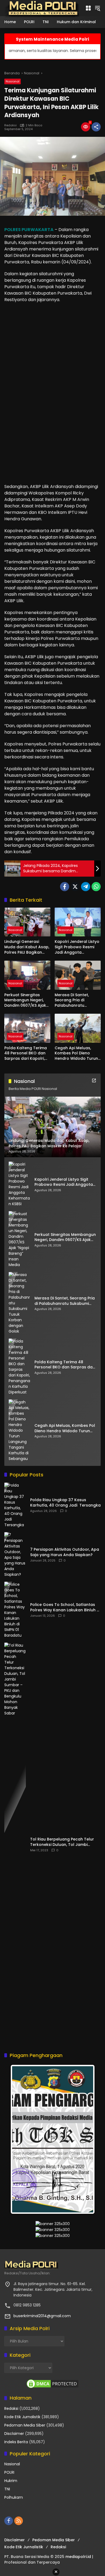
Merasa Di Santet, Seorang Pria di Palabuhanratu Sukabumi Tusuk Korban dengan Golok (77, 1000)
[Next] (85, 2139)
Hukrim (11, 2481)
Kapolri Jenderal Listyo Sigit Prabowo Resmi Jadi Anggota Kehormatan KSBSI (77, 947)
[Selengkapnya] (94, 1080)
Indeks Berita (16, 2442)
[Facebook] (65, 887)
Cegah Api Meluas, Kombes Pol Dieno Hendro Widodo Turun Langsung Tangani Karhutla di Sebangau (76, 1053)
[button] (97, 8)
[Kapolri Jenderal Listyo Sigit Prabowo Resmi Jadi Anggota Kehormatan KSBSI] (78, 922)
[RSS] (19, 2521)
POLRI (9, 2472)
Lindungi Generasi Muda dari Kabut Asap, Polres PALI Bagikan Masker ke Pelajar (27, 947)
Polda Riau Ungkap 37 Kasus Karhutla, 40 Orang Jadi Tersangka (65, 1503)
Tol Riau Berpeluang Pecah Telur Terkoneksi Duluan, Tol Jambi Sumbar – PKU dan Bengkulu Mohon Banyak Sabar (65, 1842)
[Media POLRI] (42, 8)
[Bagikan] (96, 127)
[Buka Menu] (88, 8)
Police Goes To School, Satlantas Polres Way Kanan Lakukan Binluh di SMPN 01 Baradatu (65, 1607)
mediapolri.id (78, 2557)
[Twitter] (75, 887)
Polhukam (14, 2497)
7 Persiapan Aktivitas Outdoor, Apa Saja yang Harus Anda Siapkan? (65, 1552)
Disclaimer (14, 2434)
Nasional (13, 81)
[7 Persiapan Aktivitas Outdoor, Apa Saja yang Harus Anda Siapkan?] (15, 1555)
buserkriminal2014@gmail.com (42, 2316)
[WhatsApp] (96, 887)
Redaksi (10, 125)
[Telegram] (86, 887)
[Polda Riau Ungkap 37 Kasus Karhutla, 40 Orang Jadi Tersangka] (15, 1505)
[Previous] (20, 2139)
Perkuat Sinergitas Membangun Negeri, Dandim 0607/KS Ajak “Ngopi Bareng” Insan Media (25, 1000)
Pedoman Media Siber (25, 2425)
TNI (7, 2489)
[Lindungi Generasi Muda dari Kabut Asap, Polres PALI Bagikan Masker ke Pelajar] (27, 922)
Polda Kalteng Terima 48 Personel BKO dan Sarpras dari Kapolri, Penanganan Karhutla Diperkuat (26, 1053)
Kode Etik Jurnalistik (22, 2417)
